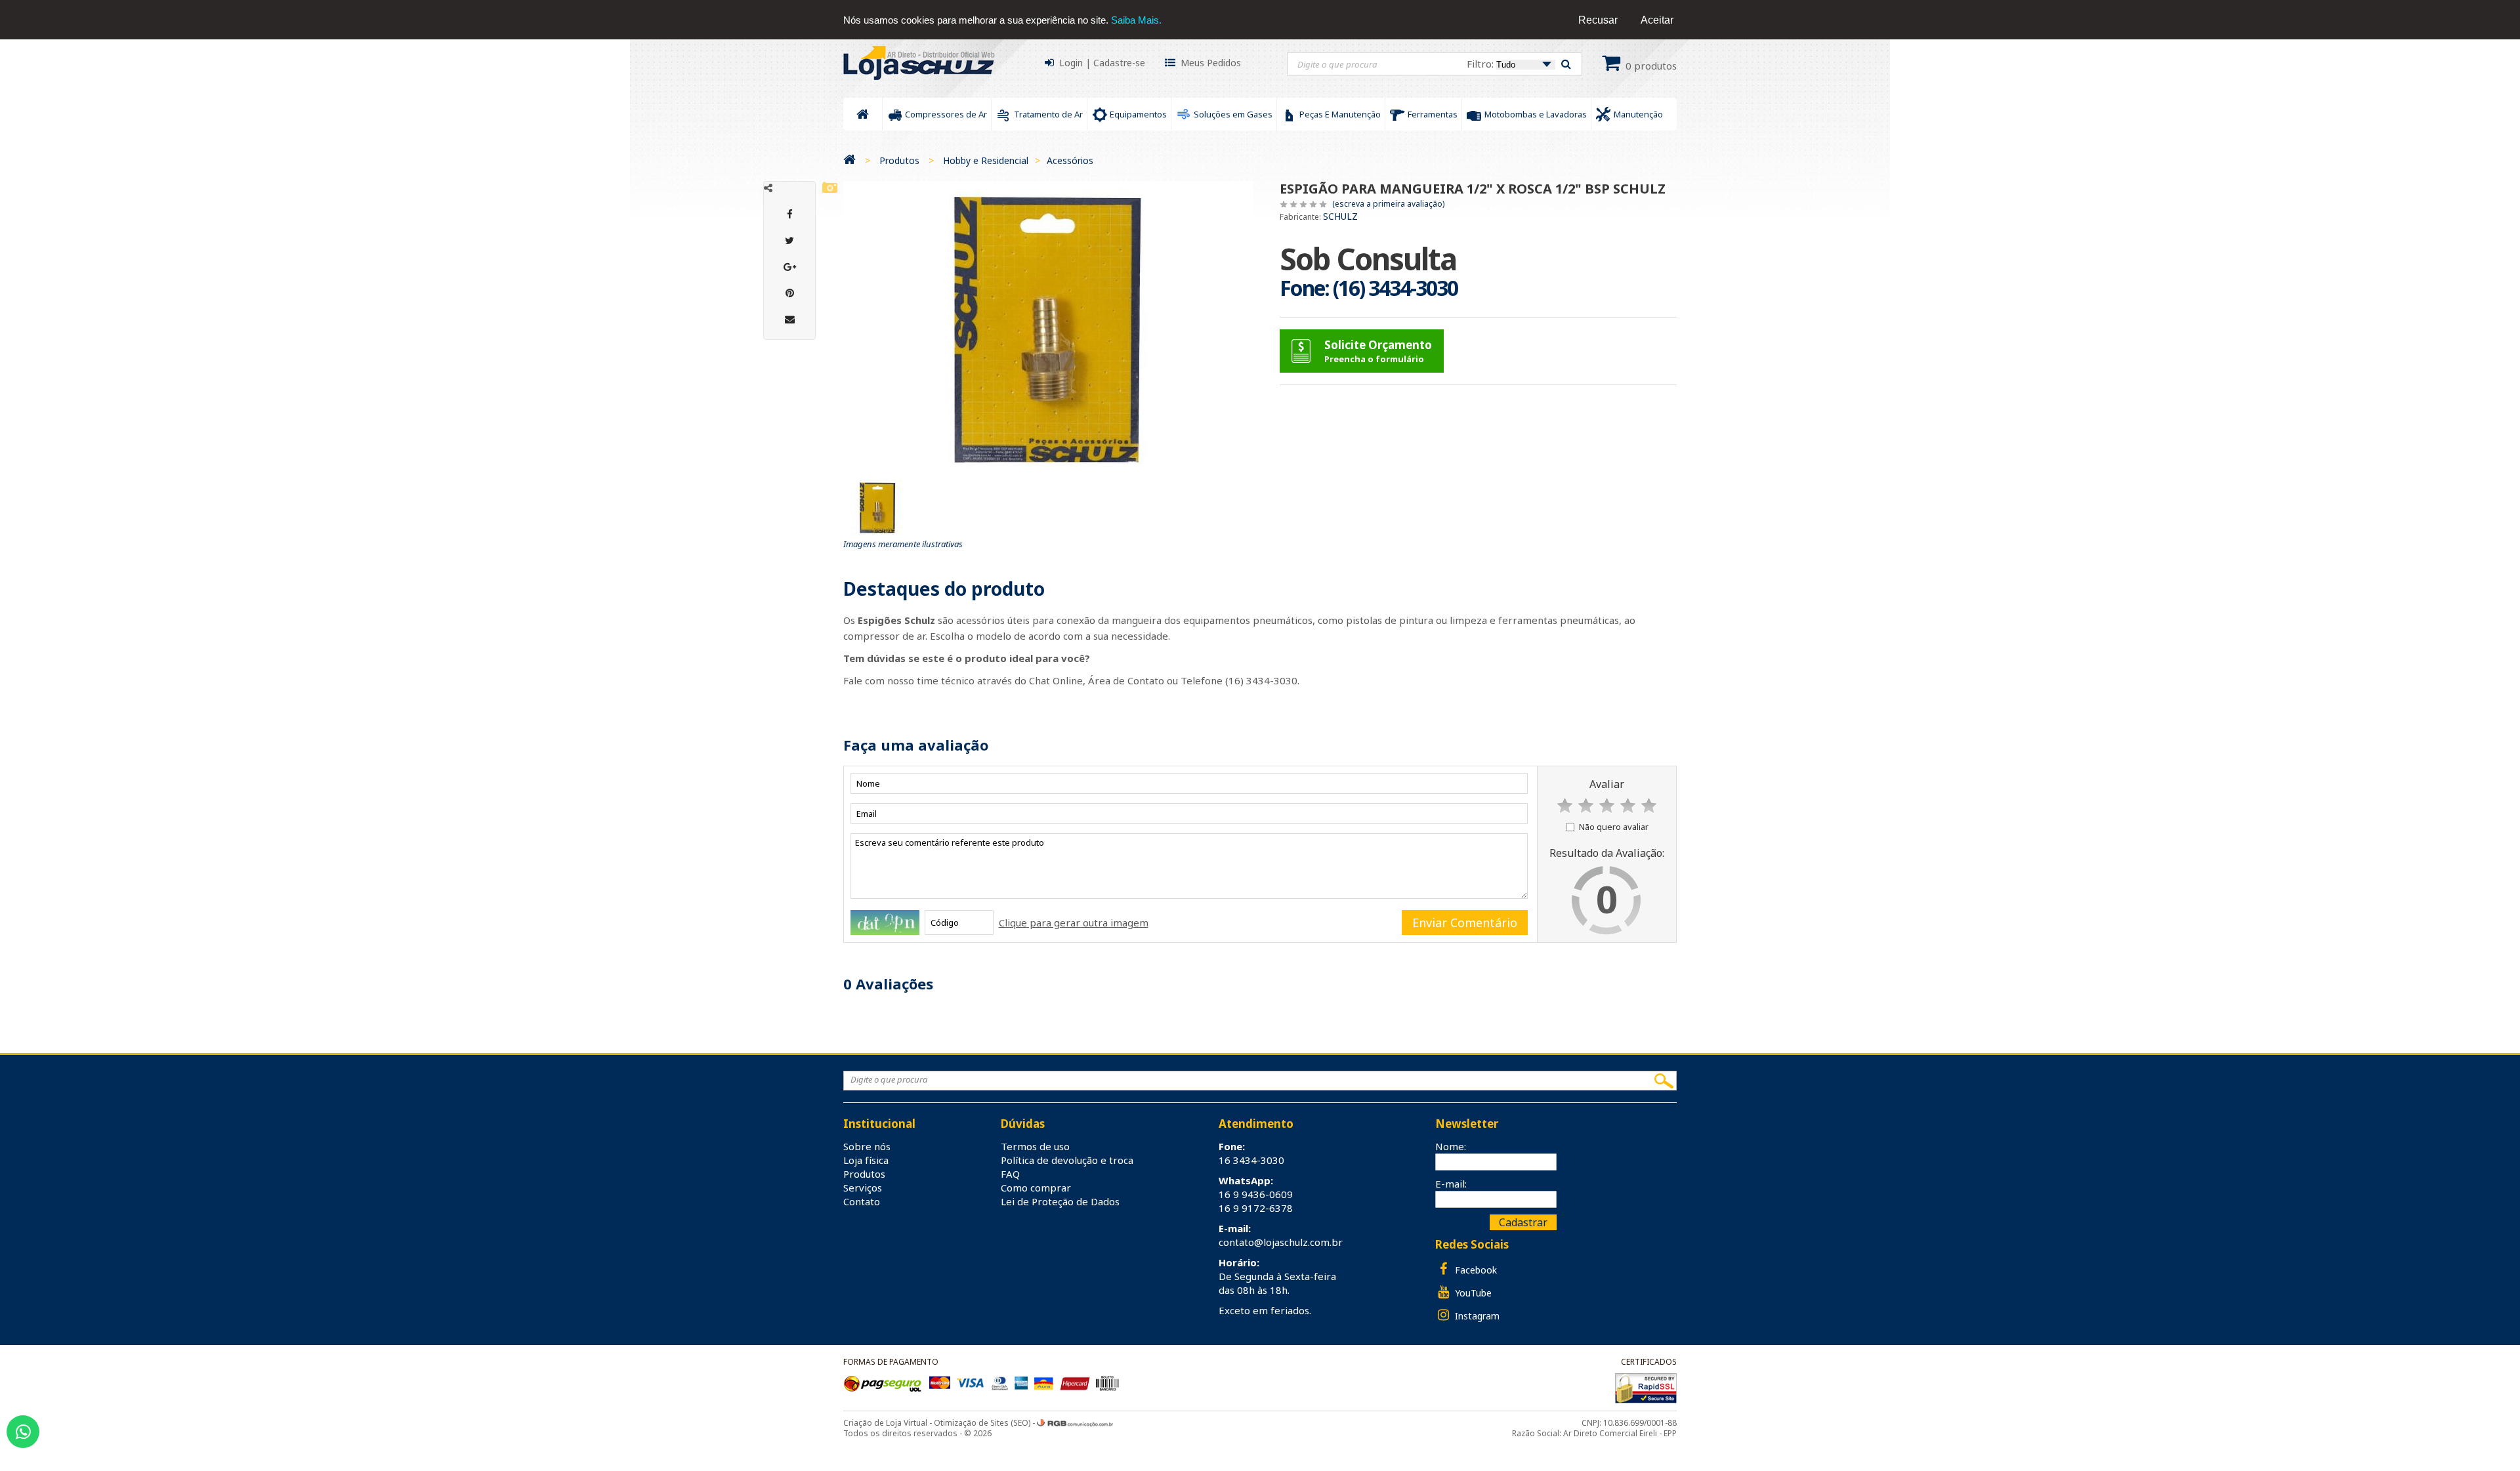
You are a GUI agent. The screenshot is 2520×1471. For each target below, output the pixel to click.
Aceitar (1657, 20)
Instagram (1476, 1316)
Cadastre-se (1119, 63)
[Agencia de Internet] (1075, 1423)
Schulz (1340, 216)
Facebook (1475, 1270)
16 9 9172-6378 (1256, 1208)
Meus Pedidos (1211, 63)
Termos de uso (1035, 1146)
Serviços (863, 1188)
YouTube (1472, 1293)
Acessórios (1070, 160)
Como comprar (1036, 1188)
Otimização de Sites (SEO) (982, 1423)
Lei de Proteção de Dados (1060, 1201)
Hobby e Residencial (986, 160)
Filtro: (1481, 64)
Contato (862, 1201)
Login (1071, 63)
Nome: (1451, 1146)
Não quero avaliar (1614, 827)
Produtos (899, 160)
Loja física (866, 1160)
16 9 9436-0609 (1256, 1194)
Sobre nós (867, 1146)
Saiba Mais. (1136, 20)
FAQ (1010, 1174)
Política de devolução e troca (1067, 1160)
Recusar (1598, 20)
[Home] (850, 160)
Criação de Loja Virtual (885, 1423)
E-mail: (1451, 1184)
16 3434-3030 (1251, 1160)
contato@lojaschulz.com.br (1281, 1242)
